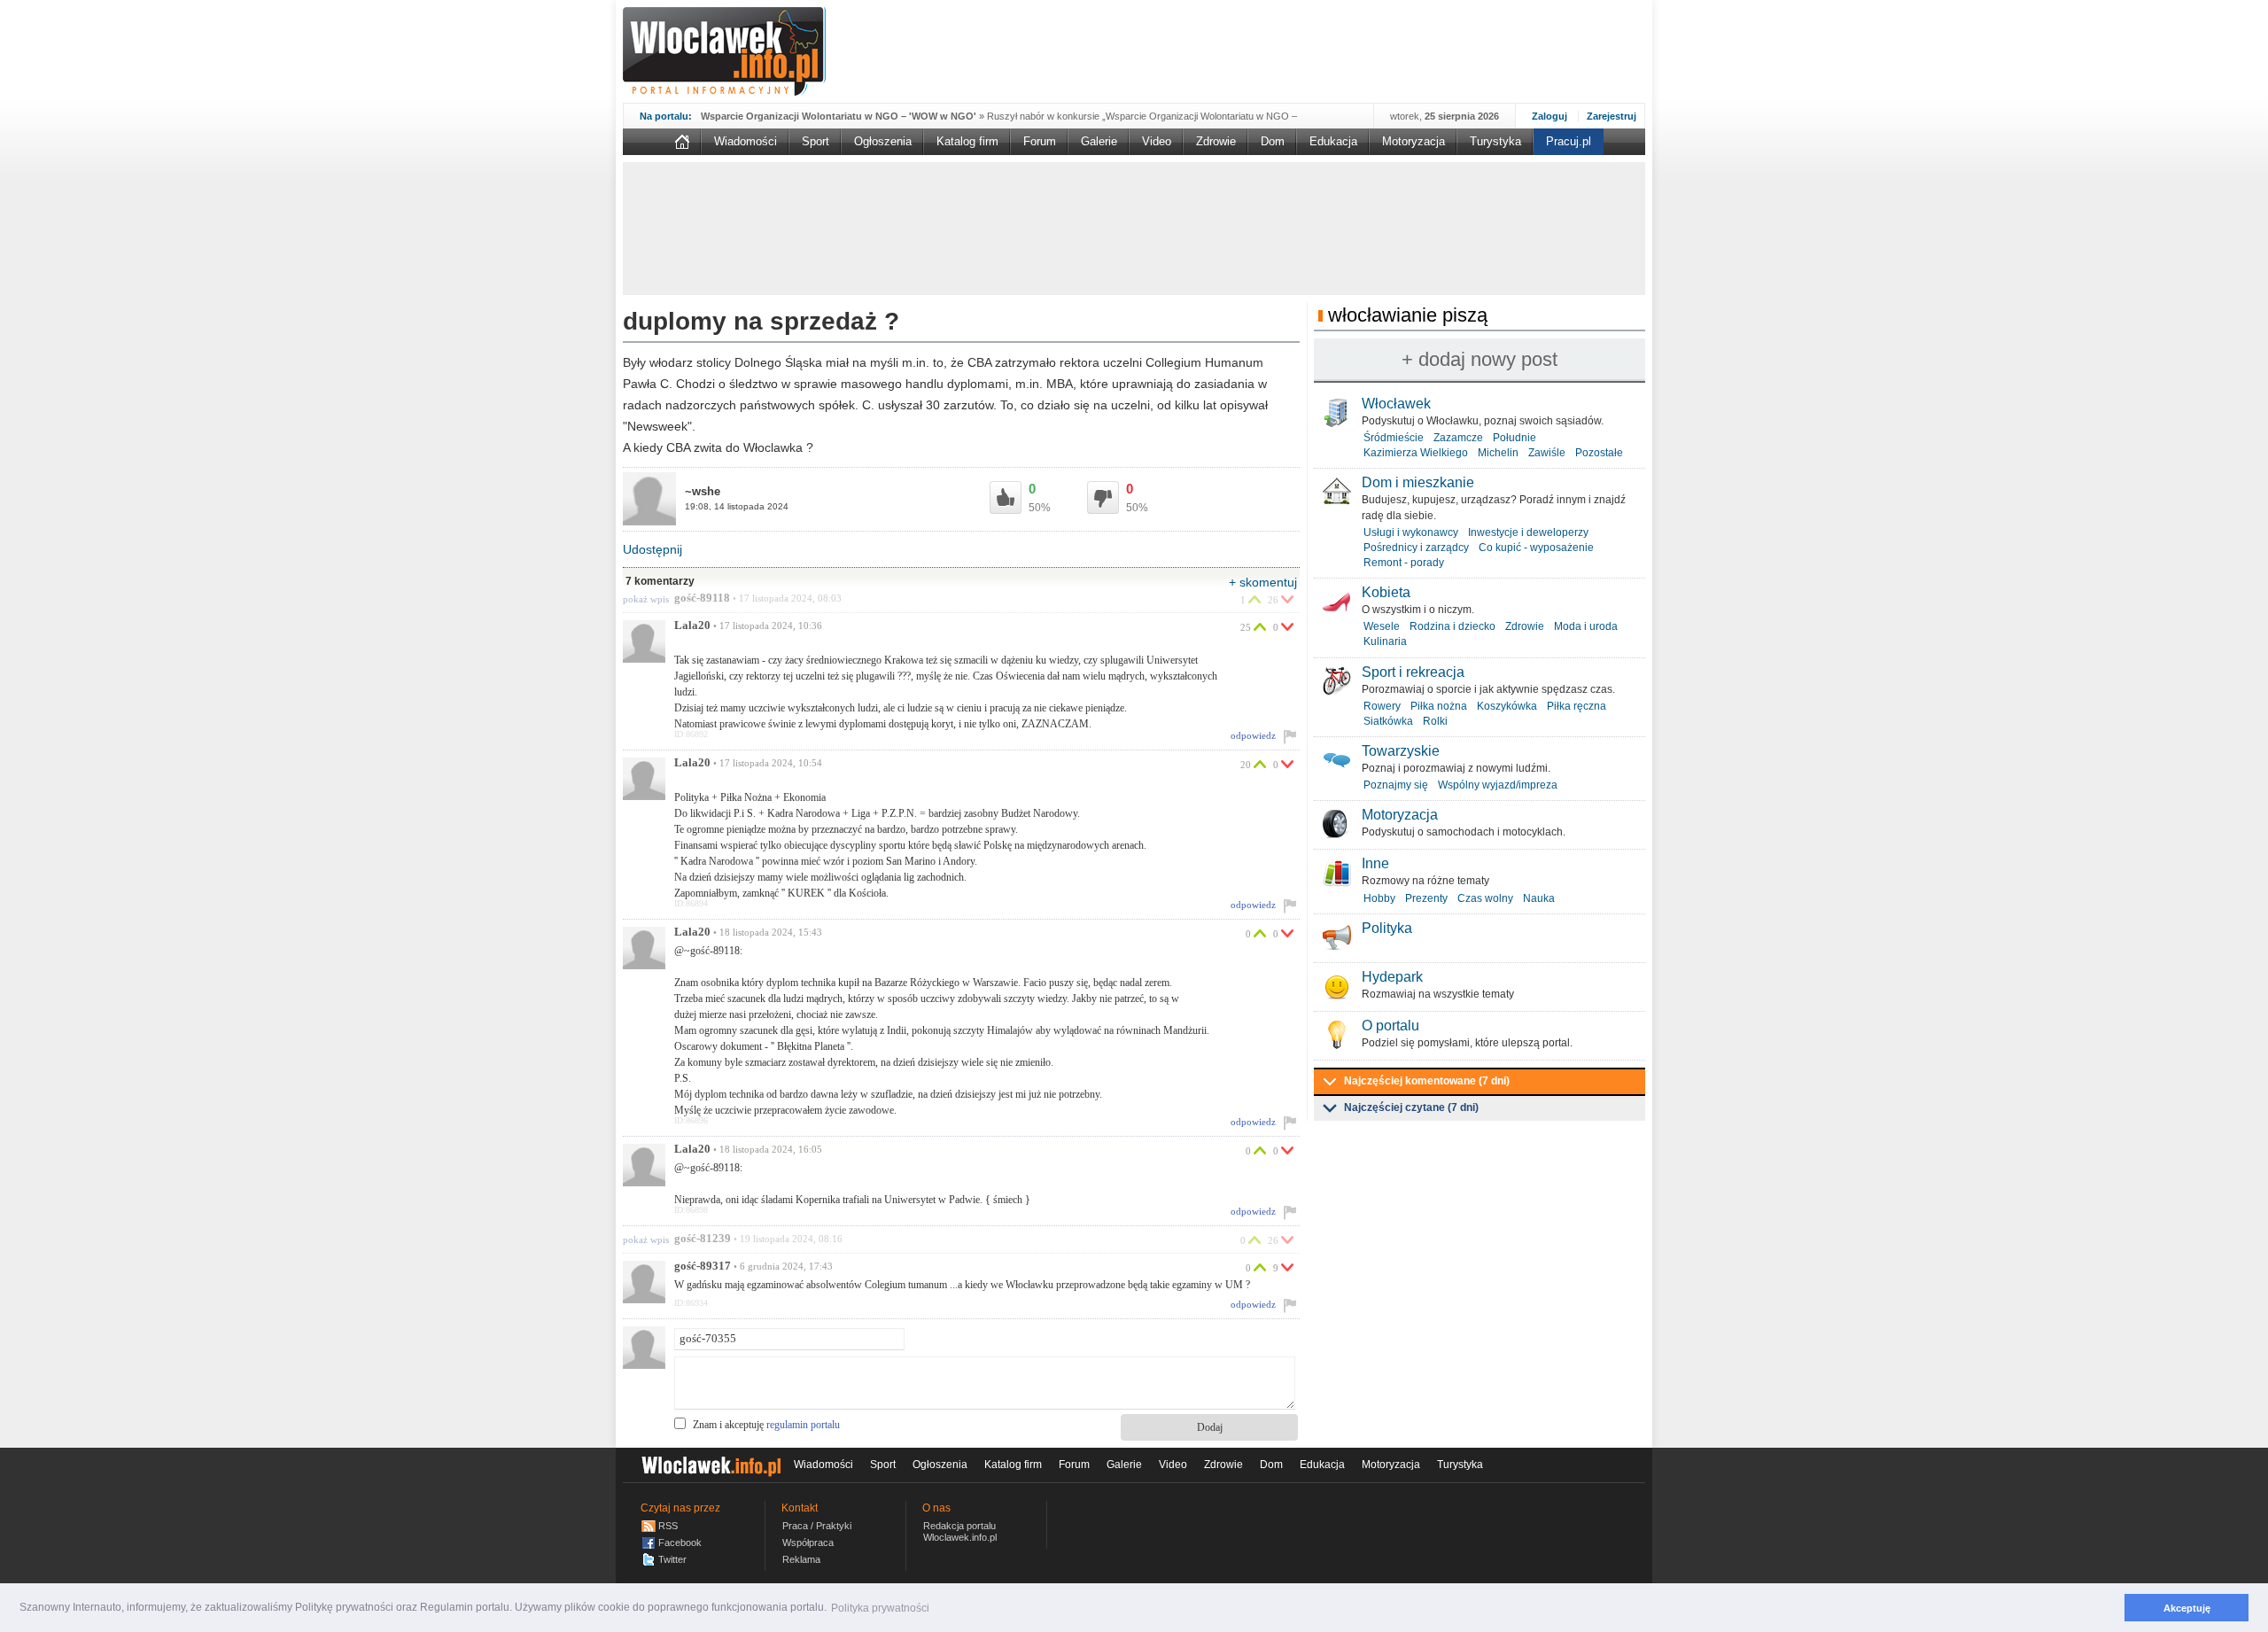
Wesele (1382, 626)
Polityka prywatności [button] (880, 1608)
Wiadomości (746, 141)
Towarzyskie (1401, 751)
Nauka (1539, 898)
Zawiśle (1547, 453)
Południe (1515, 438)
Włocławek (1396, 404)
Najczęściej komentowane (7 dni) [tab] (1427, 1081)
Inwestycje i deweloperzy (1528, 532)
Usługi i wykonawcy (1411, 532)
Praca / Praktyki (817, 1526)
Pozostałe (1599, 453)
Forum (1040, 141)
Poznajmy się (1396, 785)
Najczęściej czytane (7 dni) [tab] (1411, 1107)
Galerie (1099, 141)
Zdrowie (1216, 141)
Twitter (672, 1559)
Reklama (801, 1559)
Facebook (680, 1543)
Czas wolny (1485, 898)
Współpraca (808, 1543)
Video (1157, 141)
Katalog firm (967, 141)
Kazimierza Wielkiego (1416, 453)
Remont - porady (1404, 563)
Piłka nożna (1439, 706)
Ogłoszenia (883, 141)
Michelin (1498, 453)
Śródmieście (1394, 438)
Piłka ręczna (1577, 706)
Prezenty (1426, 898)
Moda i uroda (1586, 626)
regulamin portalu (803, 1425)
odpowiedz (1253, 735)
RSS (668, 1526)
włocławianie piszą (1408, 315)
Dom (1273, 141)
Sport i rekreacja (1413, 672)
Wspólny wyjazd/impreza (1498, 785)
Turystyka (1495, 141)
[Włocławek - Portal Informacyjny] (724, 51)
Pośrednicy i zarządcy (1416, 548)
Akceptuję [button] (2187, 1608)
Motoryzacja (1414, 141)
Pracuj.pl (1569, 141)
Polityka (1387, 928)
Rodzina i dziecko (1452, 626)
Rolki (1435, 721)
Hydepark (1392, 977)
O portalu (1390, 1026)
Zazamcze (1458, 438)
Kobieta (1386, 592)
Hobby (1379, 898)
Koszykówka (1507, 706)
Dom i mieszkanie (1418, 482)
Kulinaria (1385, 641)
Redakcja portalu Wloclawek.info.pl (960, 1531)
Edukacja (1333, 141)
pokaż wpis (646, 599)
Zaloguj (1550, 116)
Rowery (1382, 706)
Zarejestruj (1612, 116)
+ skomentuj (1263, 582)
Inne (1375, 863)
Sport (816, 141)
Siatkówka (1388, 721)
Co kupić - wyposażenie (1536, 548)
